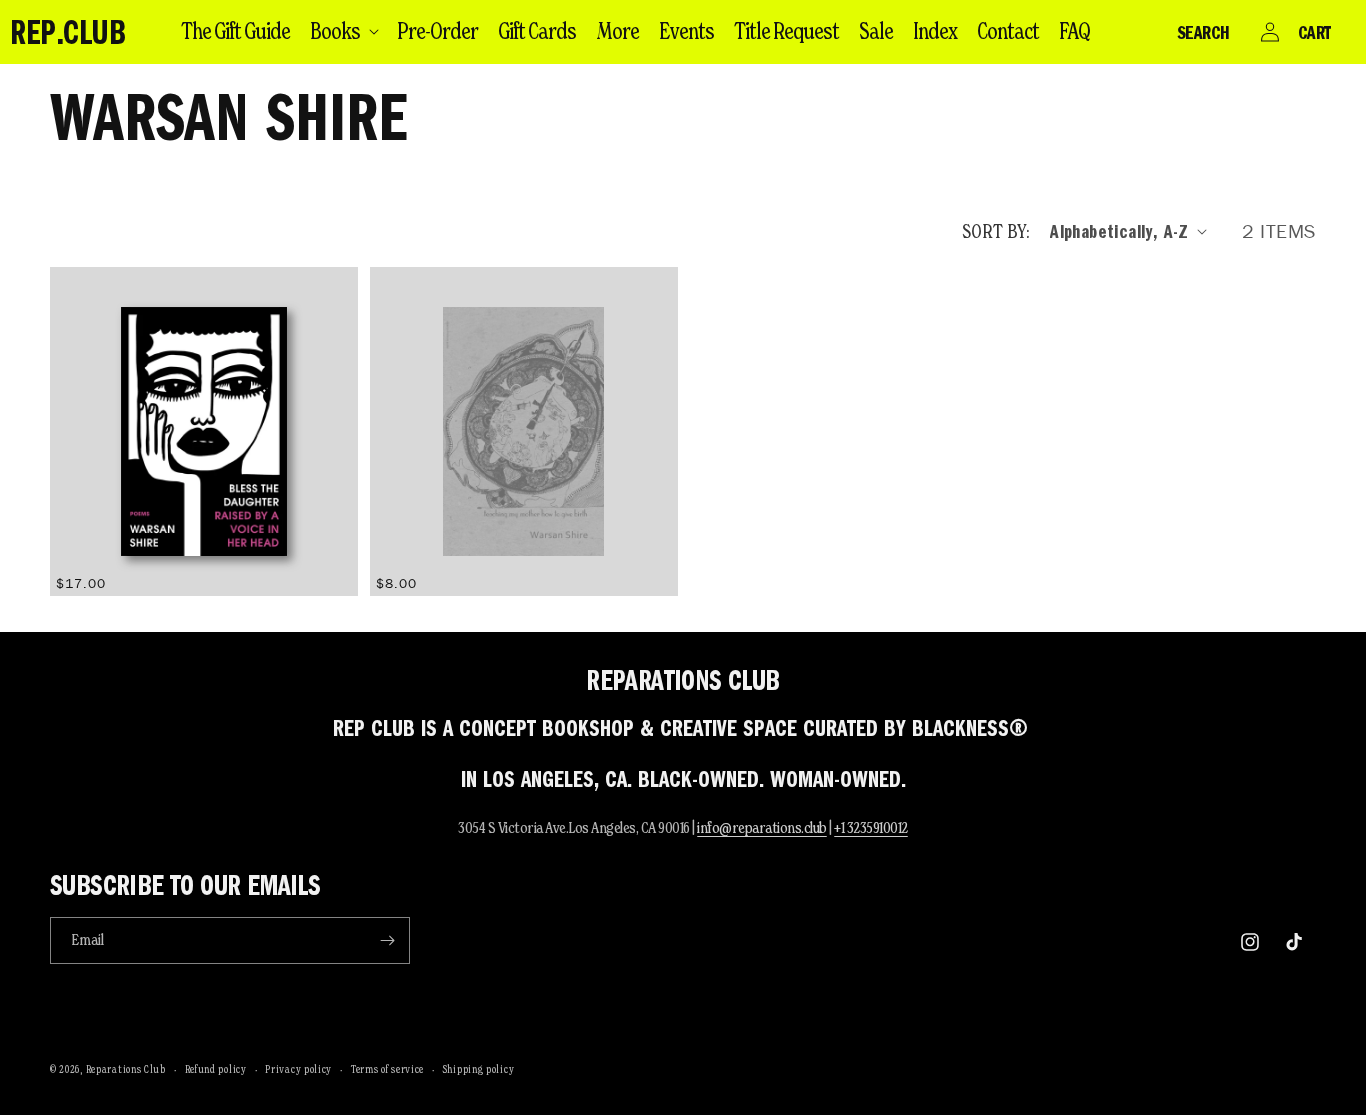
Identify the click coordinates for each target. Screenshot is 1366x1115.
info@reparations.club (762, 827)
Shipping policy (479, 1069)
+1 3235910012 (871, 827)
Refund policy (216, 1069)
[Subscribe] (387, 940)
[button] (343, 31)
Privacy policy (298, 1069)
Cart (1314, 32)
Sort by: (996, 231)
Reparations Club (126, 1069)
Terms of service (387, 1069)
